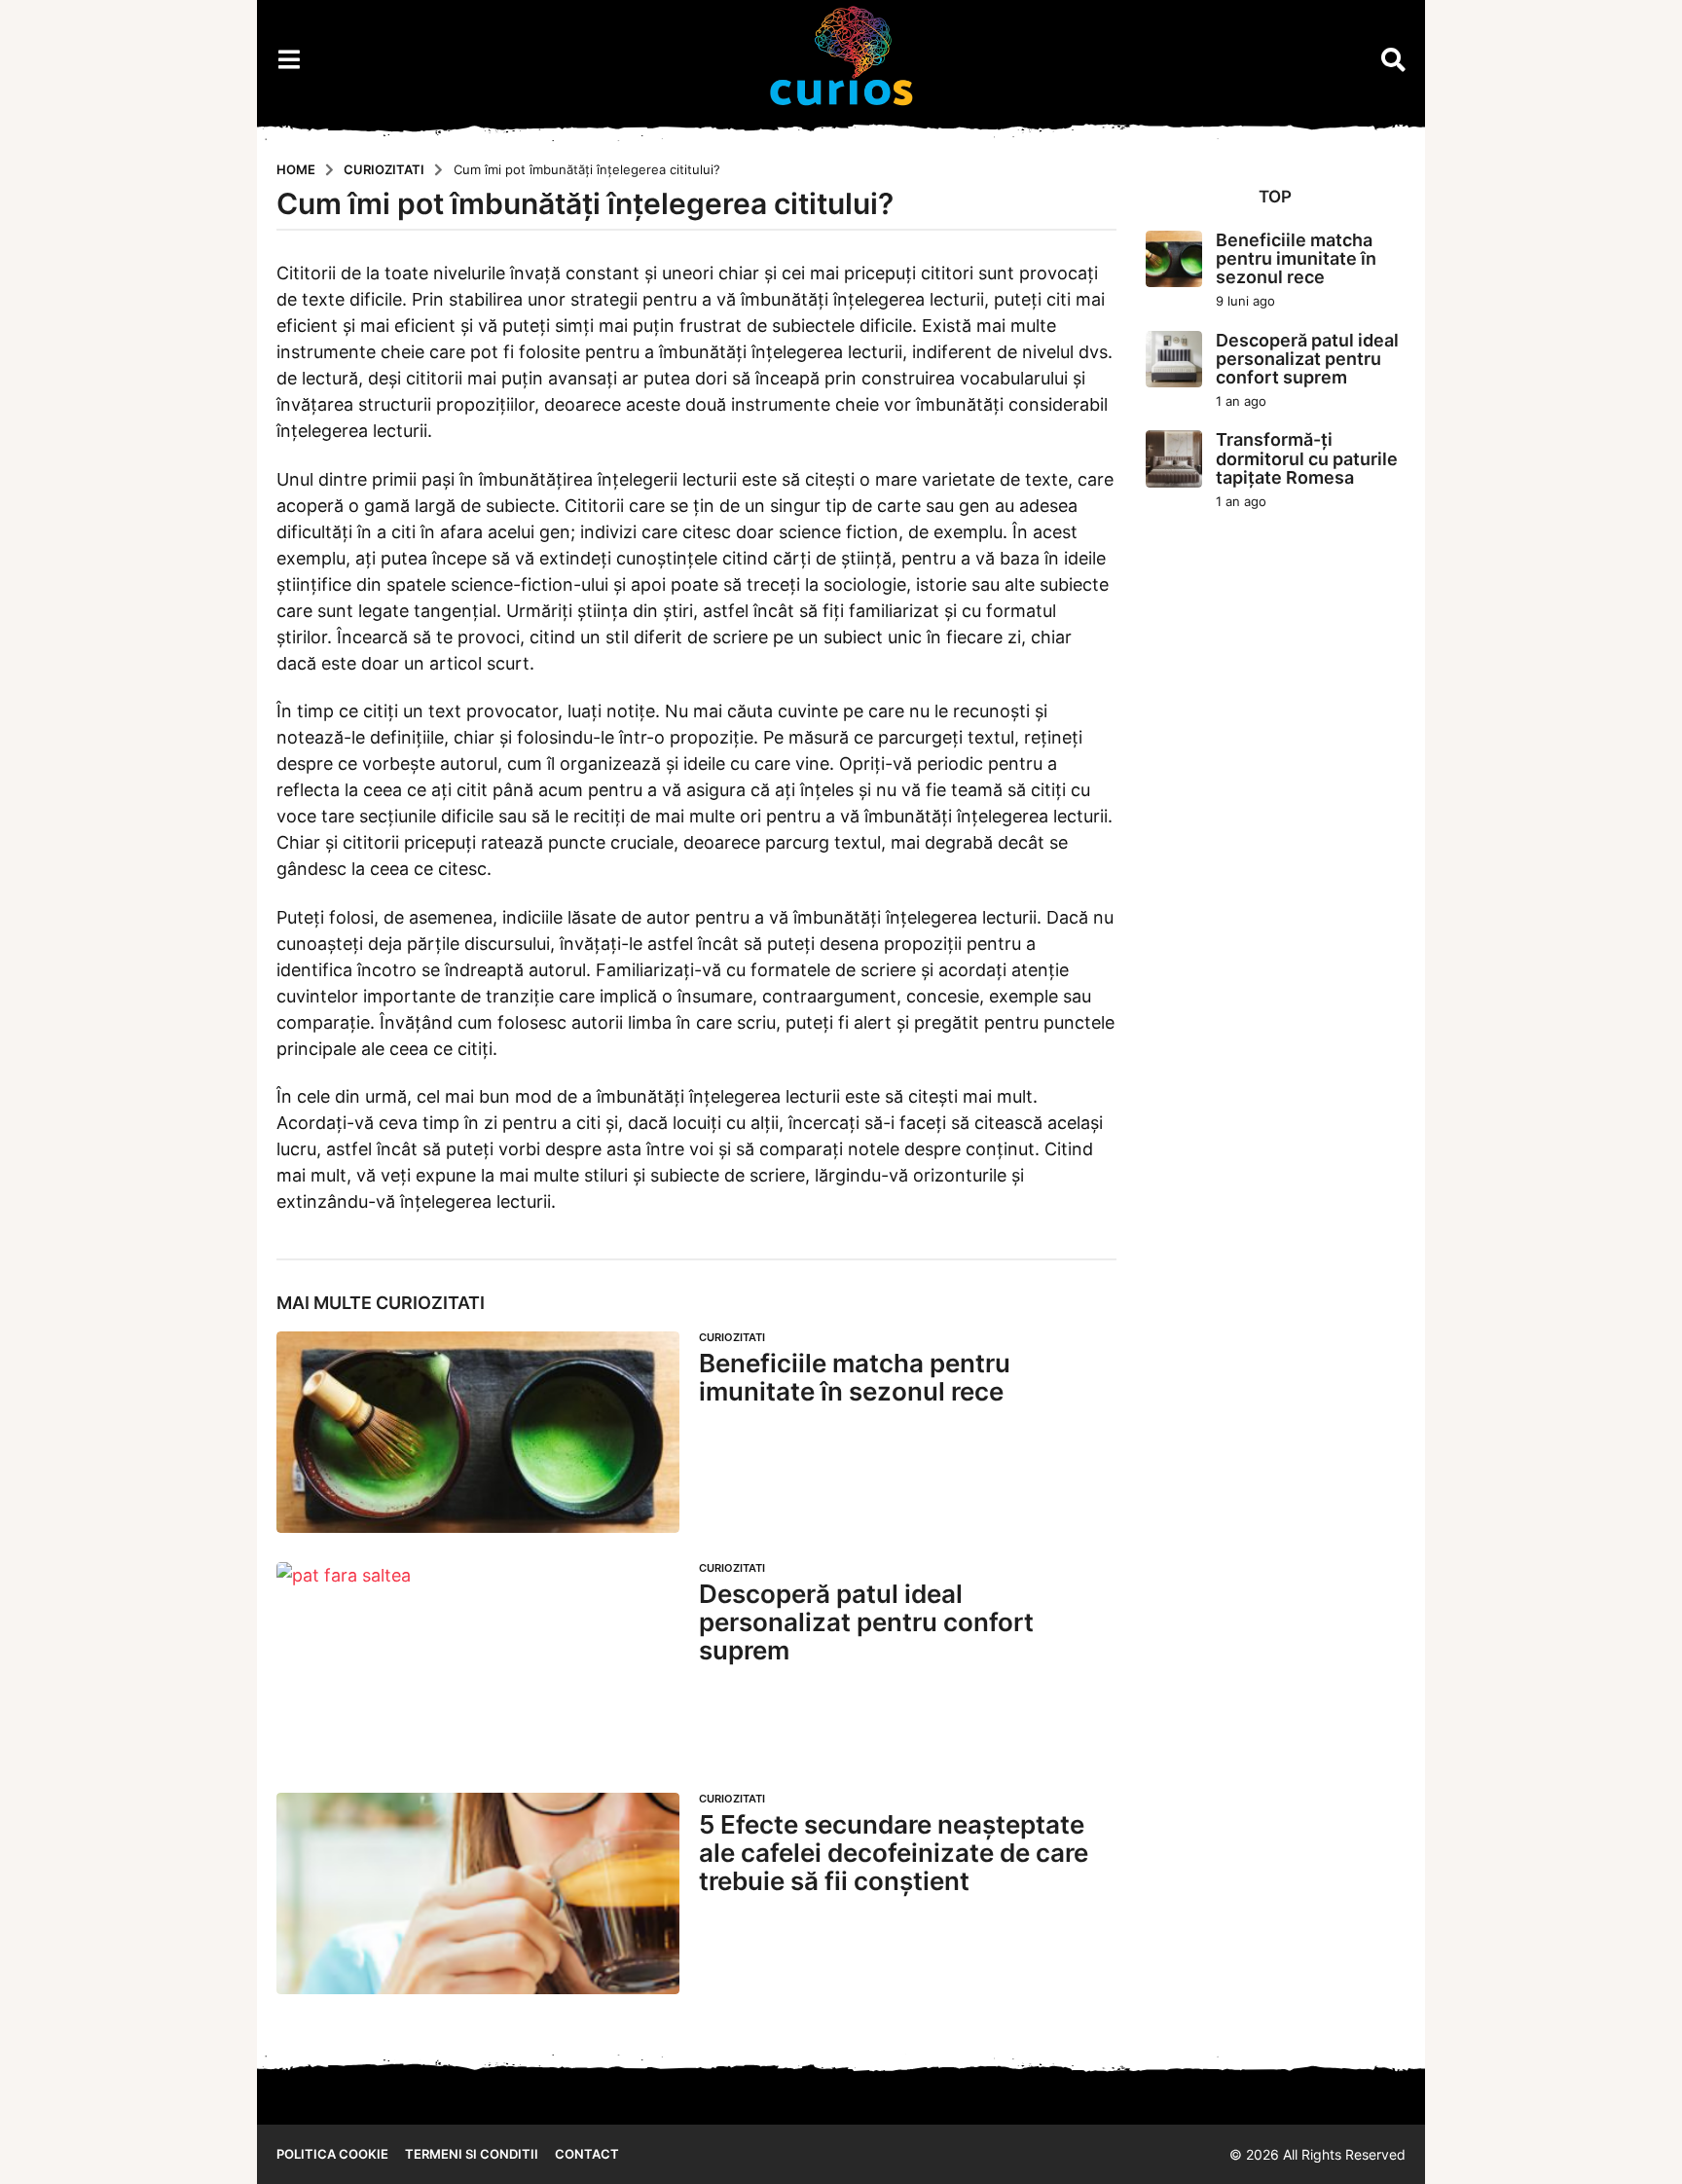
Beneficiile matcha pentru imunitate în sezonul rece (855, 1377)
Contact (587, 2154)
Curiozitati (430, 1303)
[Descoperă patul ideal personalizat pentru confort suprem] (478, 1663)
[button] (289, 59)
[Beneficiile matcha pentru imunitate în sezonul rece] (478, 1432)
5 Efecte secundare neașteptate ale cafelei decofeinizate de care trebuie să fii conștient (894, 1852)
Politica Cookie (332, 2154)
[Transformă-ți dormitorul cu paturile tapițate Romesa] (1174, 459)
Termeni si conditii (472, 2154)
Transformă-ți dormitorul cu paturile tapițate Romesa (1307, 458)
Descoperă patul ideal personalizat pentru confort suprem (866, 1621)
